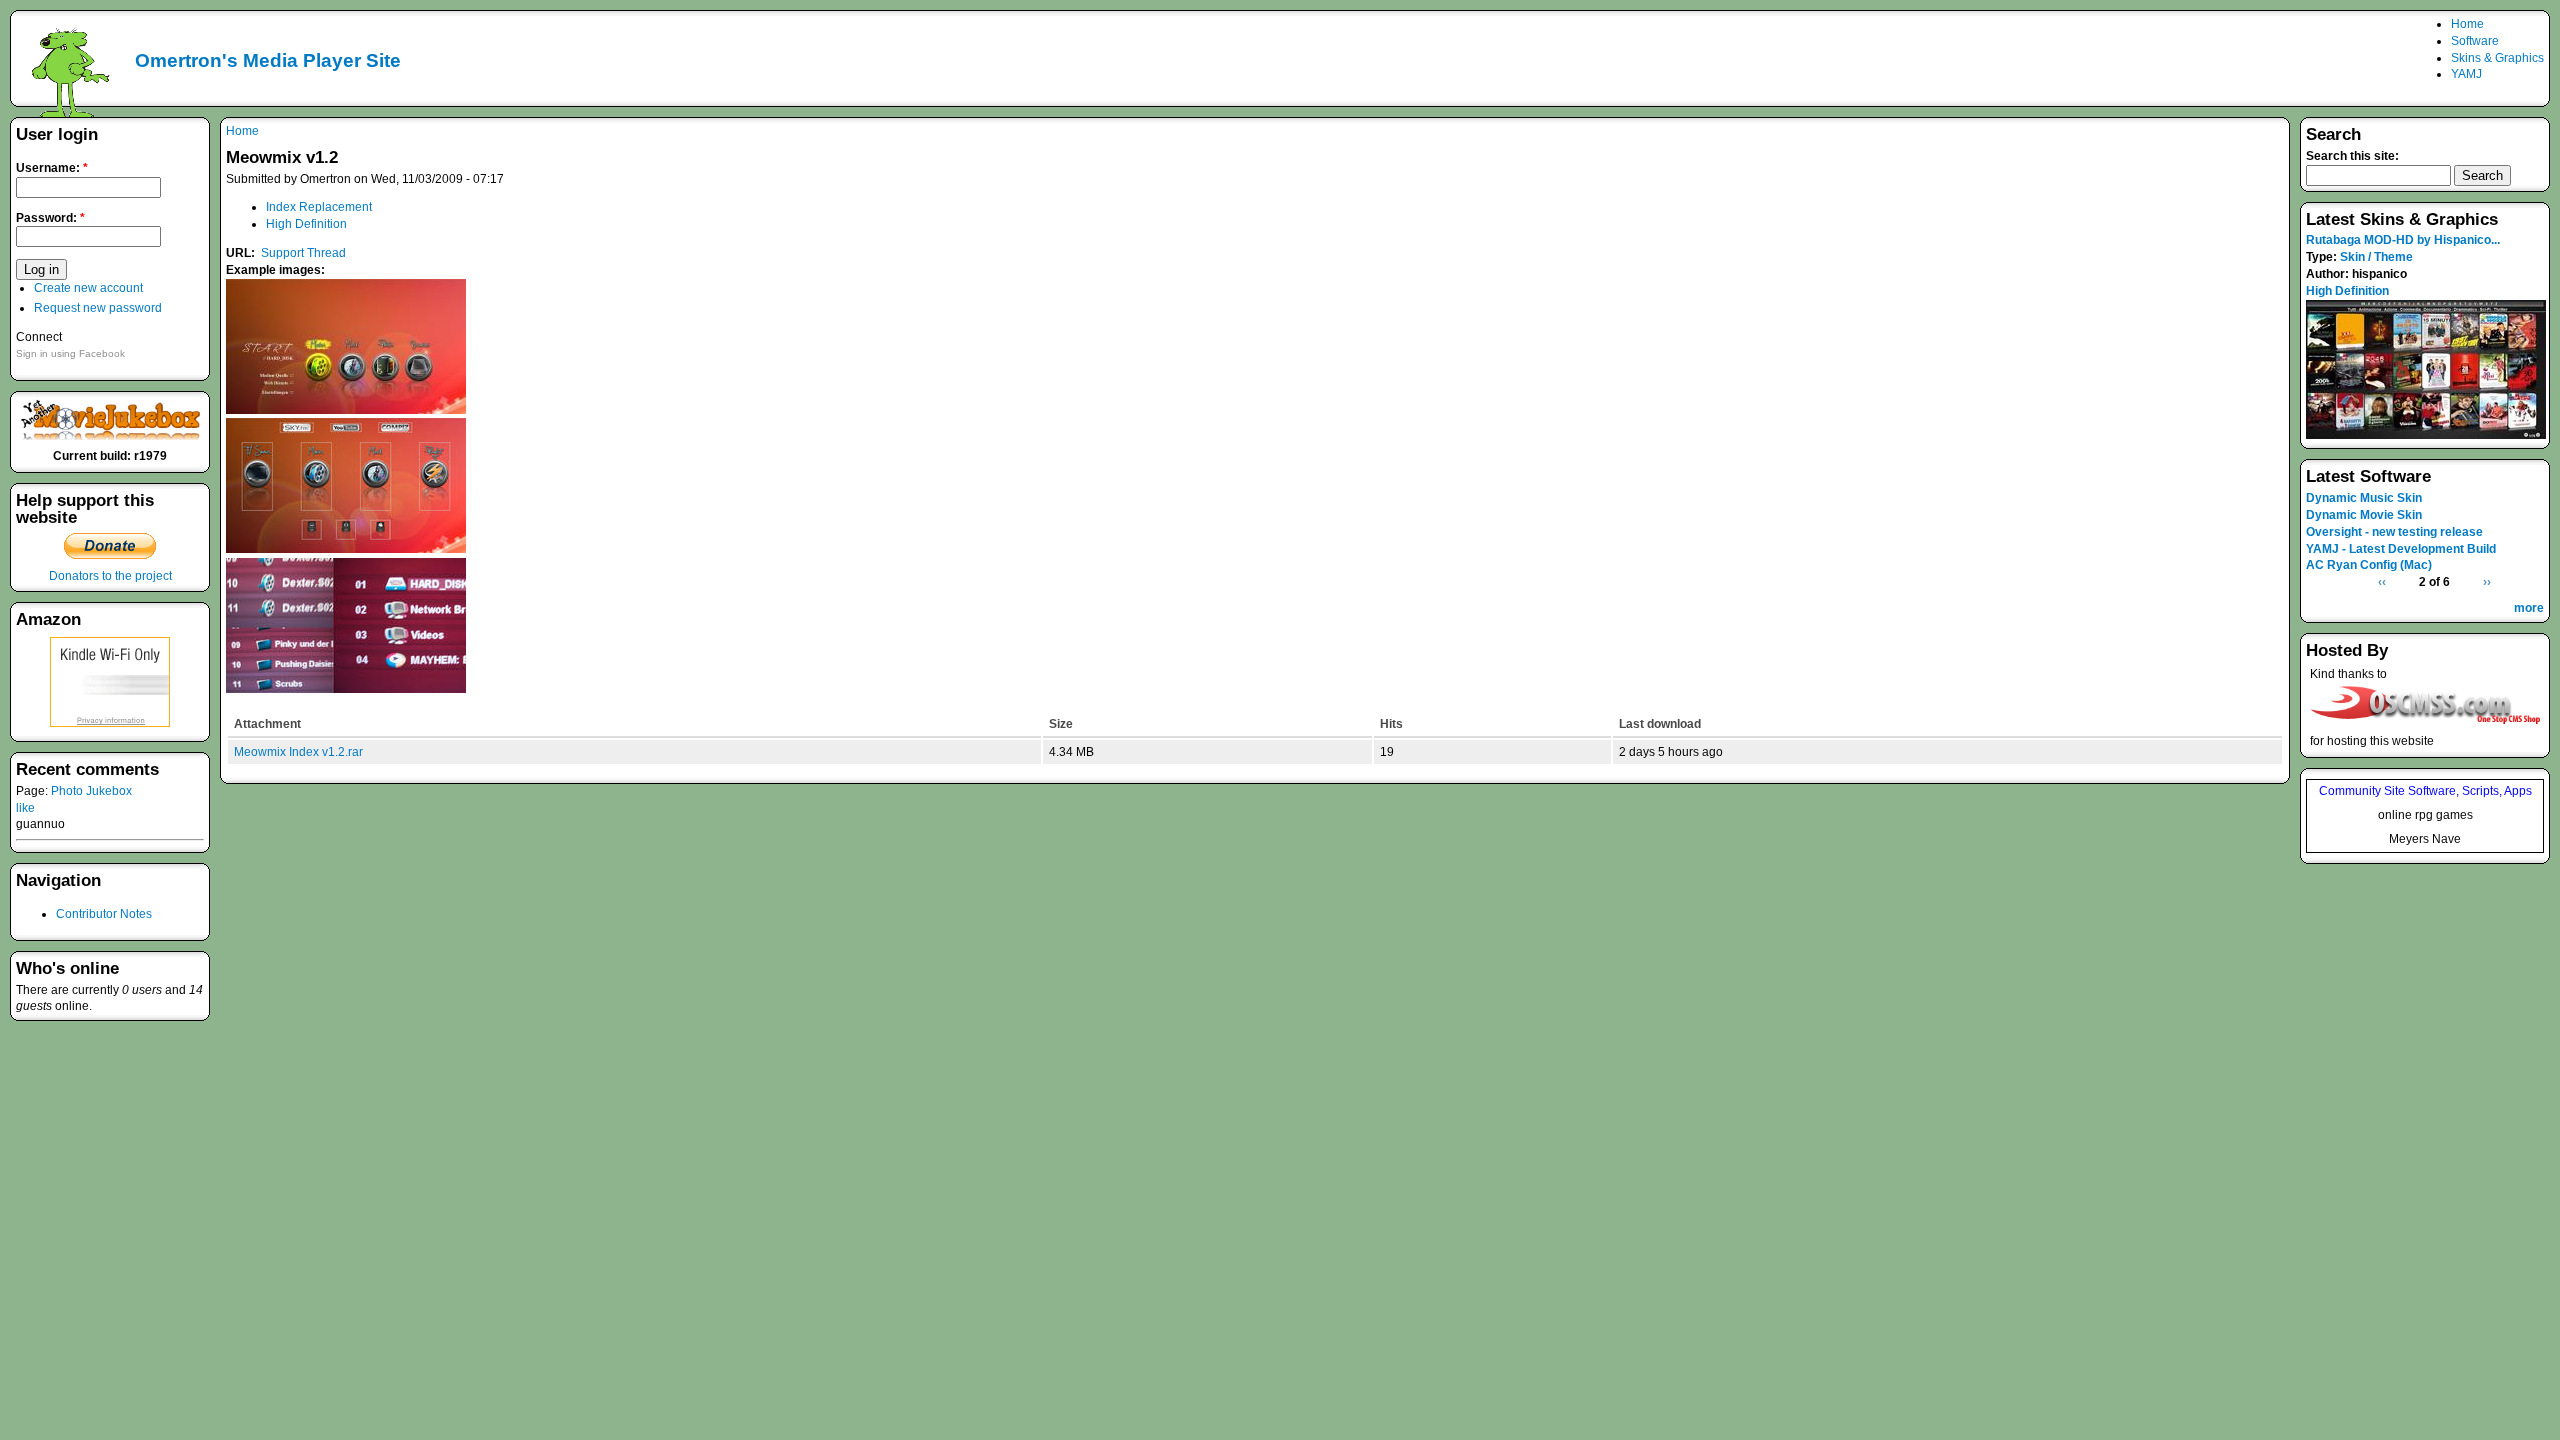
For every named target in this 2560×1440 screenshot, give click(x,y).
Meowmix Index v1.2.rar (298, 752)
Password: (50, 218)
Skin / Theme (2376, 257)
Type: (2323, 257)
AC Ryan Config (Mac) (2369, 565)
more (2529, 608)
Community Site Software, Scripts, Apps (2425, 791)
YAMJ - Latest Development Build (2401, 549)
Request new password (98, 308)
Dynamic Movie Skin (2364, 515)
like (25, 808)
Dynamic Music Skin (2364, 498)
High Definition (306, 224)
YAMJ (2466, 74)
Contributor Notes (104, 914)
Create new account (88, 288)
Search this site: (2352, 156)
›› (2487, 582)
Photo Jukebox (91, 791)
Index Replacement (319, 207)
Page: (33, 791)
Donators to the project (110, 576)
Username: (52, 168)
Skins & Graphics (2497, 58)
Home (2467, 24)
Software (2475, 41)
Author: (2329, 274)
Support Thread (303, 253)
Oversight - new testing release (2394, 532)
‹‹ (2382, 582)
